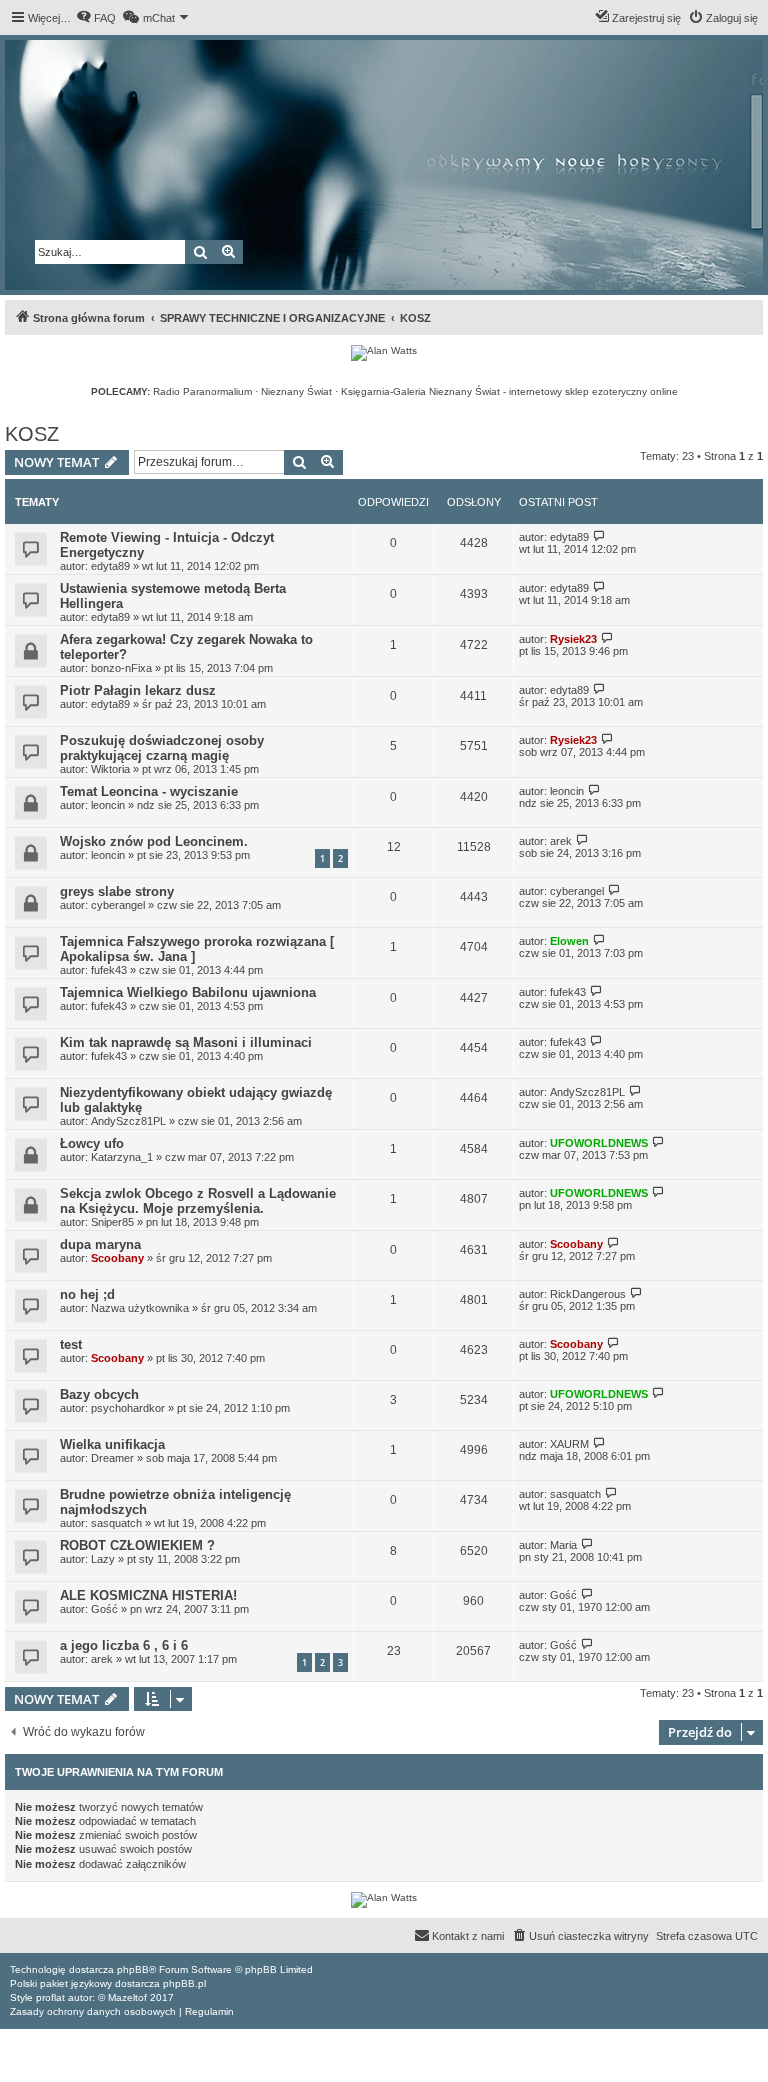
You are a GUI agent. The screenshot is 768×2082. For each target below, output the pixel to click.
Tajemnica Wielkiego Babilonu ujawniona (188, 992)
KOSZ (32, 434)
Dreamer (112, 1458)
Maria (563, 1545)
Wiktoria (110, 769)
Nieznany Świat (296, 391)
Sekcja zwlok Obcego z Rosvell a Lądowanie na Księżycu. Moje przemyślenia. (198, 1201)
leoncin (108, 805)
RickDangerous (588, 1294)
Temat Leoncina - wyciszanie (149, 791)
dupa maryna (100, 1244)
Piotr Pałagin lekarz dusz (138, 690)
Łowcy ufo (92, 1143)
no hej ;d (87, 1294)
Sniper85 (112, 1222)
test (71, 1344)
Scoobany (117, 1258)
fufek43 (109, 970)
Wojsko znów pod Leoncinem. (154, 841)
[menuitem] (96, 18)
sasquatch (116, 1523)
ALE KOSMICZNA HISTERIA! (148, 1595)
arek (561, 841)
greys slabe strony (117, 891)
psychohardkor (128, 1408)
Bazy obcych (99, 1394)
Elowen (569, 941)
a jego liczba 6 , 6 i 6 (124, 1645)
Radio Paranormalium (202, 391)
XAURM (569, 1444)
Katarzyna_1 (122, 1157)
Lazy (103, 1559)
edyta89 (110, 566)
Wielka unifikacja (112, 1444)
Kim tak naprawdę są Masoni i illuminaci (186, 1042)
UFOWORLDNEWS (599, 1143)
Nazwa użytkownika (140, 1308)
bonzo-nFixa (121, 668)
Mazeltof (127, 1997)
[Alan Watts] (384, 353)
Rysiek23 (573, 639)
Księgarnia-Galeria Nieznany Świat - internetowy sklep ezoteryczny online (509, 391)
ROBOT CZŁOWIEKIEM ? (137, 1545)
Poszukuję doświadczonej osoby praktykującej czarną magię (162, 748)
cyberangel (118, 905)
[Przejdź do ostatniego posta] (599, 536)
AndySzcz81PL (128, 1121)
